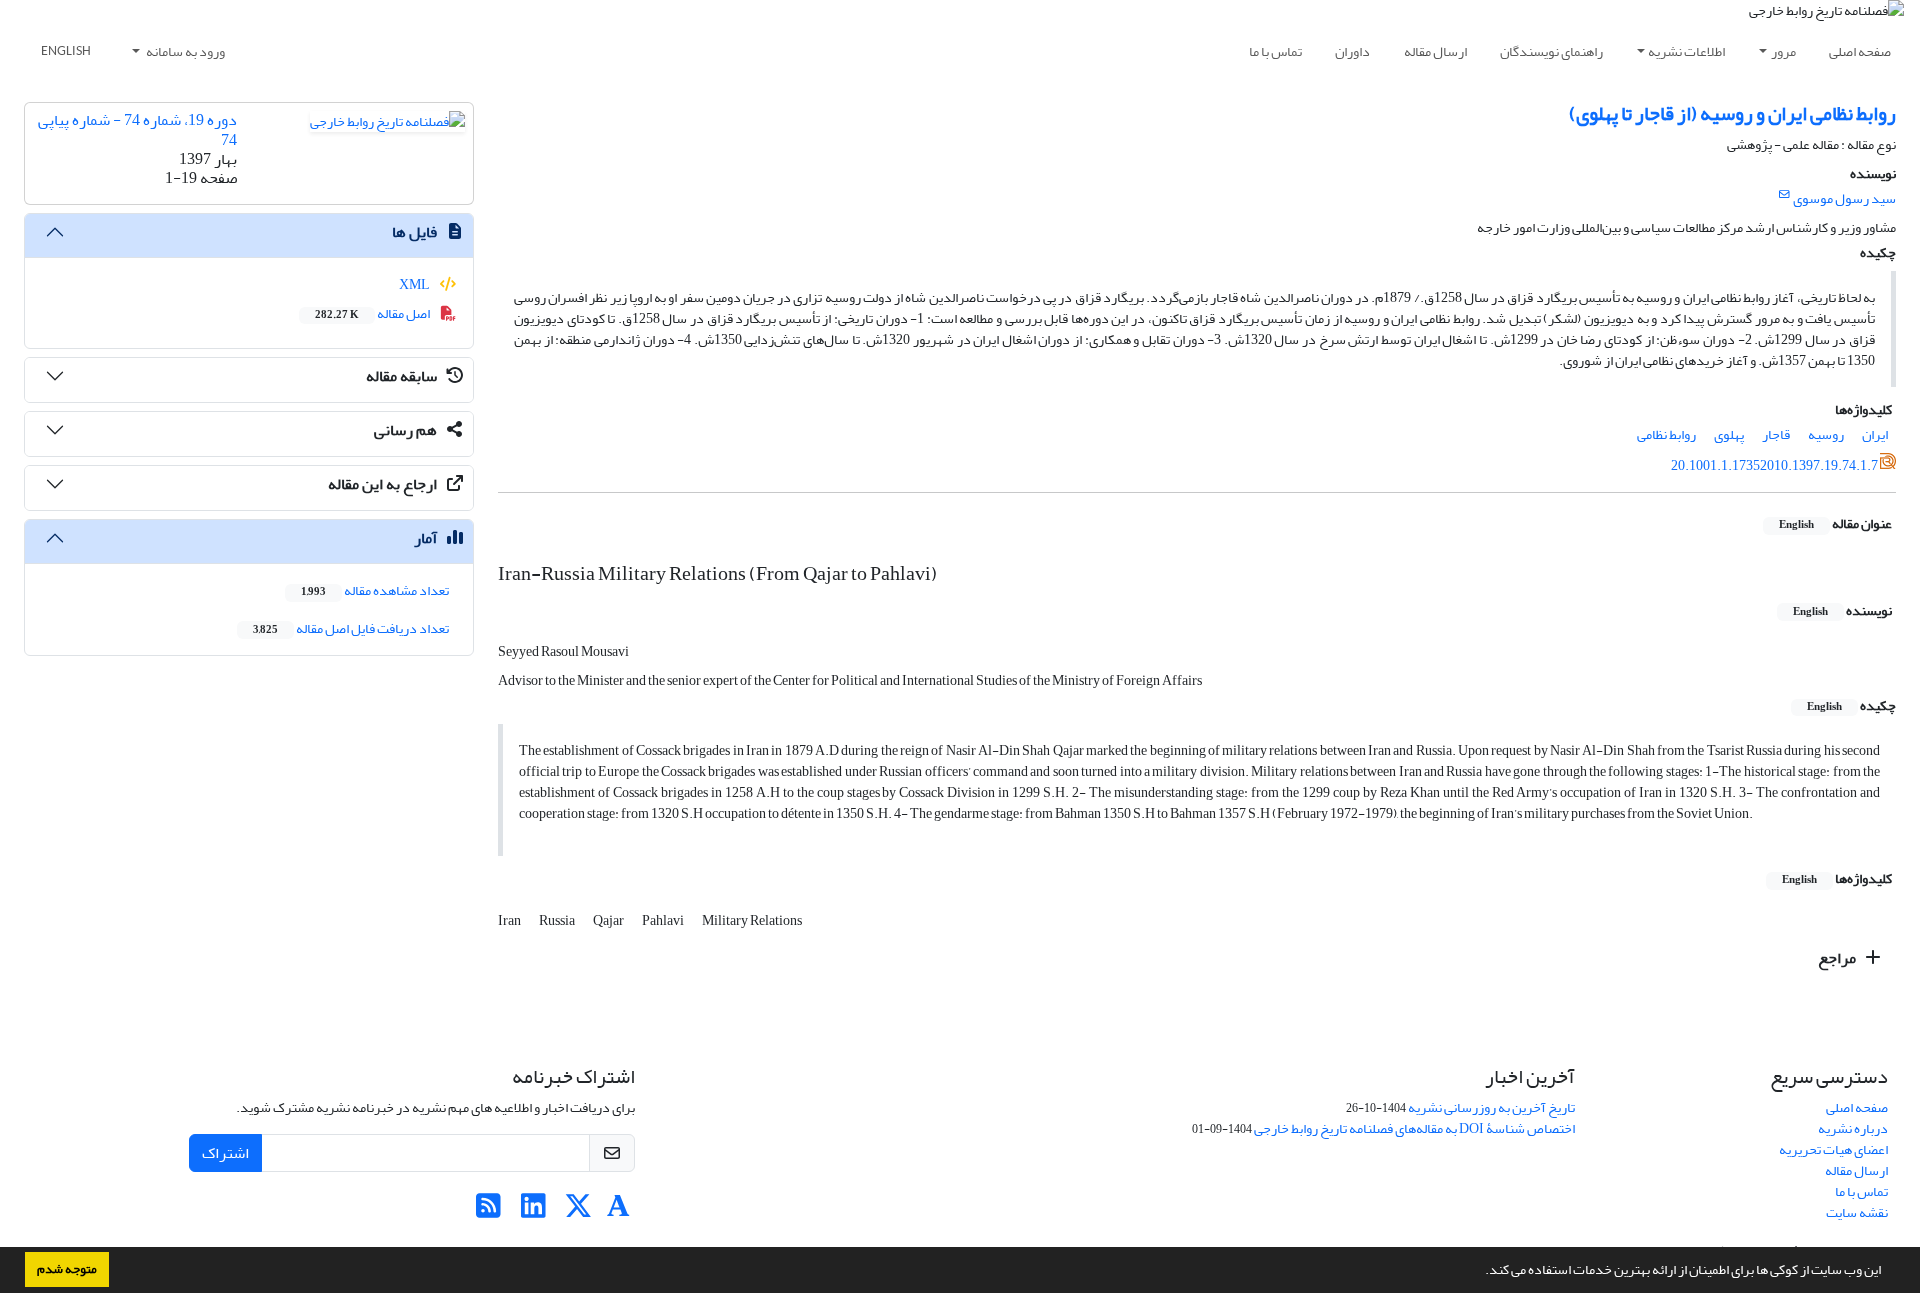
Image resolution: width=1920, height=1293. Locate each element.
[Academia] (618, 1211)
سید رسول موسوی (1844, 198)
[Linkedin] (533, 1211)
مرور (1783, 51)
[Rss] (488, 1211)
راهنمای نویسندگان (1551, 51)
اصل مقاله (373, 313)
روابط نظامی (1666, 434)
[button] (1480, 1272)
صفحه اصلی (1860, 51)
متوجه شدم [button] (67, 1269)
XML (415, 284)
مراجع (1838, 958)
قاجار (1776, 434)
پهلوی (1729, 434)
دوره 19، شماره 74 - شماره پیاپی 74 (137, 129)
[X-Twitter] (578, 1211)
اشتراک (225, 1153)
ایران (1875, 434)
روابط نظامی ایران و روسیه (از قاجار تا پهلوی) (1732, 113)
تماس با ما (1275, 51)
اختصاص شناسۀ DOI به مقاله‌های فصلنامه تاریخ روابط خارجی (1414, 1128)
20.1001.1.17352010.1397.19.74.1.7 (1774, 465)
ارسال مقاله (1435, 51)
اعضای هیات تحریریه (1833, 1149)
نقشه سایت (1857, 1212)
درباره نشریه (1853, 1128)
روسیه (1826, 434)
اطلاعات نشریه (1686, 51)
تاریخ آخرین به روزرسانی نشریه (1491, 1107)
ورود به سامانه (184, 51)
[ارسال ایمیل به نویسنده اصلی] (1784, 195)
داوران (1352, 51)
